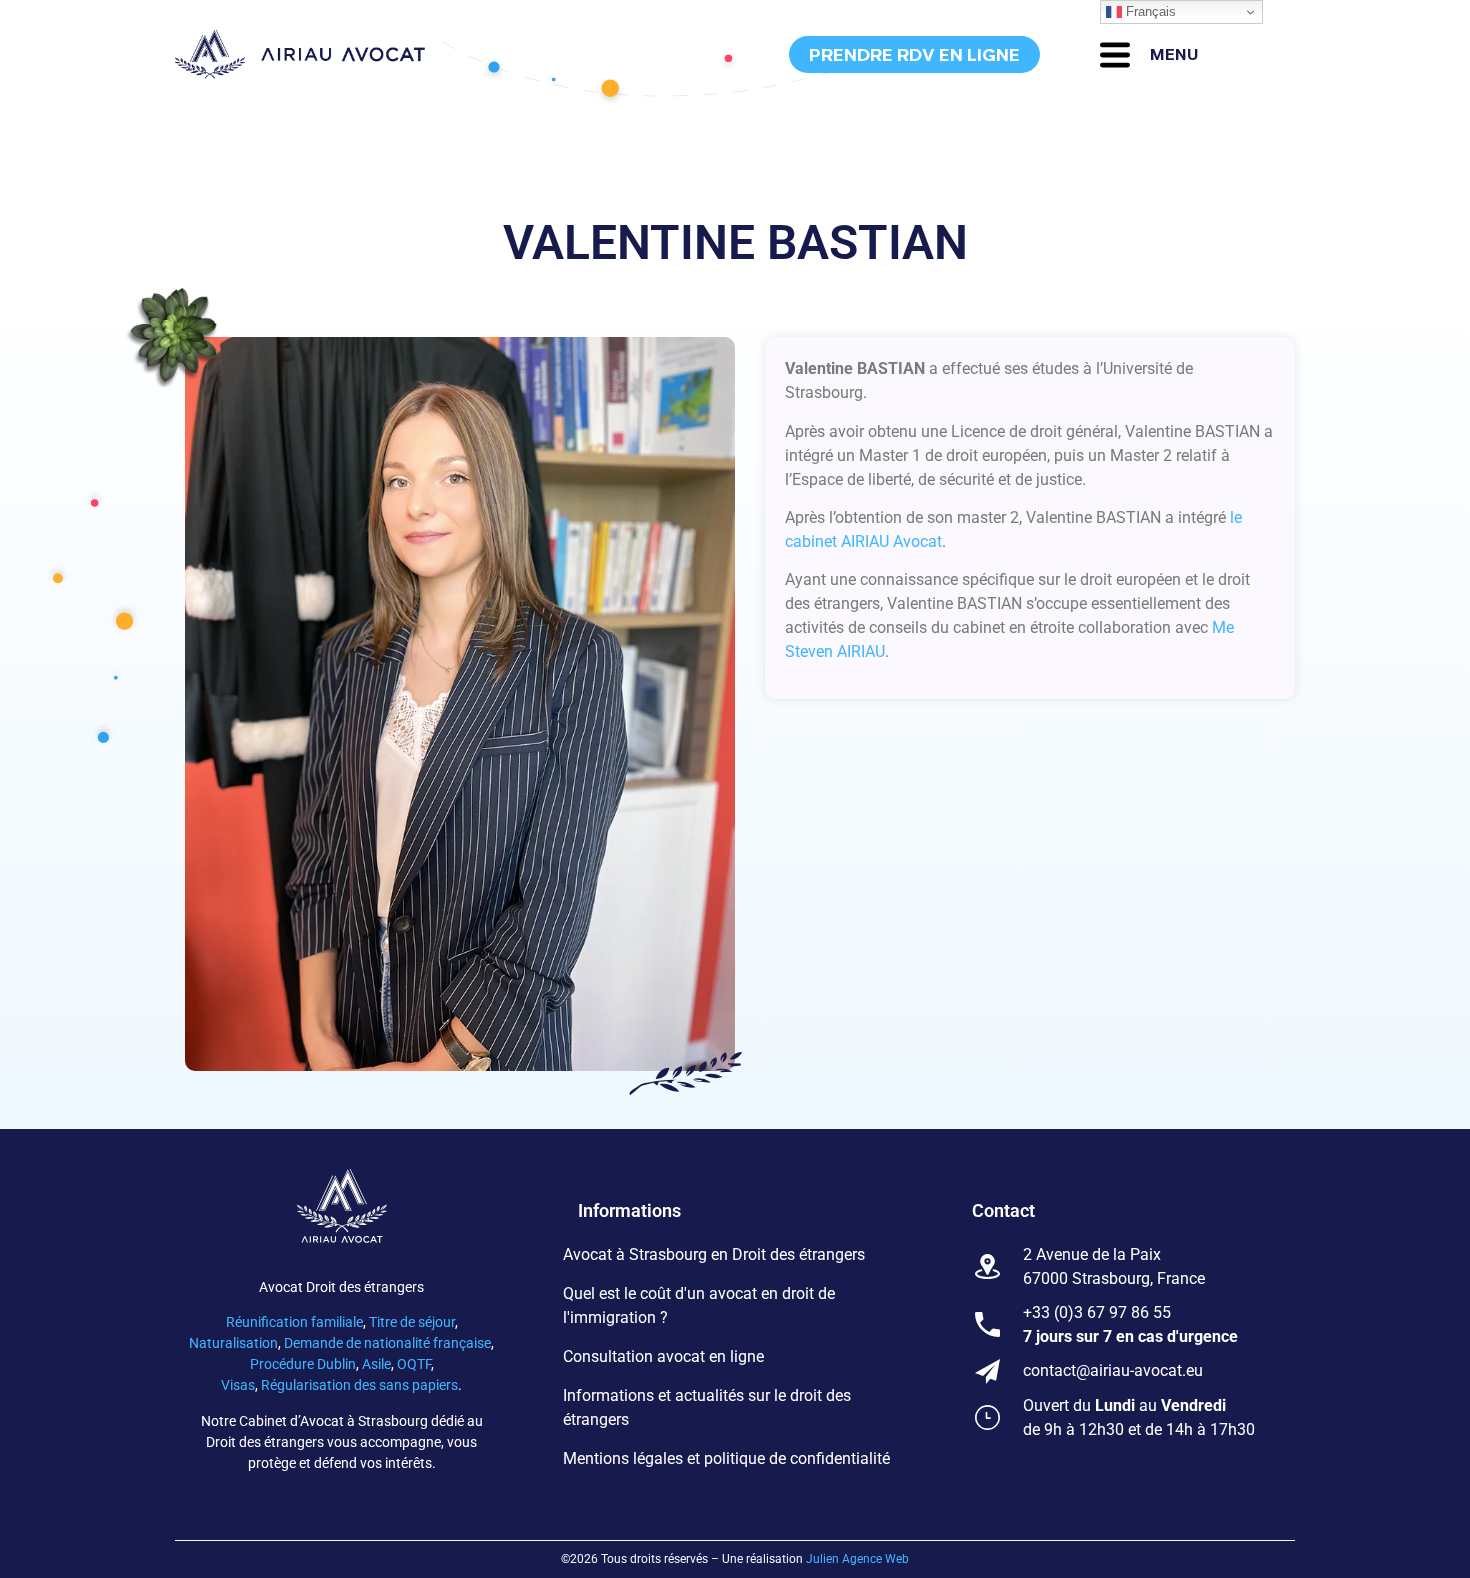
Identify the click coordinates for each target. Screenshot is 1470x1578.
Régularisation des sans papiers (359, 1385)
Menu (1174, 54)
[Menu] (1115, 55)
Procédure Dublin (303, 1364)
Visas (238, 1385)
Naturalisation (233, 1343)
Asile (376, 1364)
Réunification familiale (294, 1322)
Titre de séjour (412, 1322)
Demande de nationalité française (387, 1343)
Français (1149, 11)
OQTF (414, 1364)
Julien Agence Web (857, 1559)
